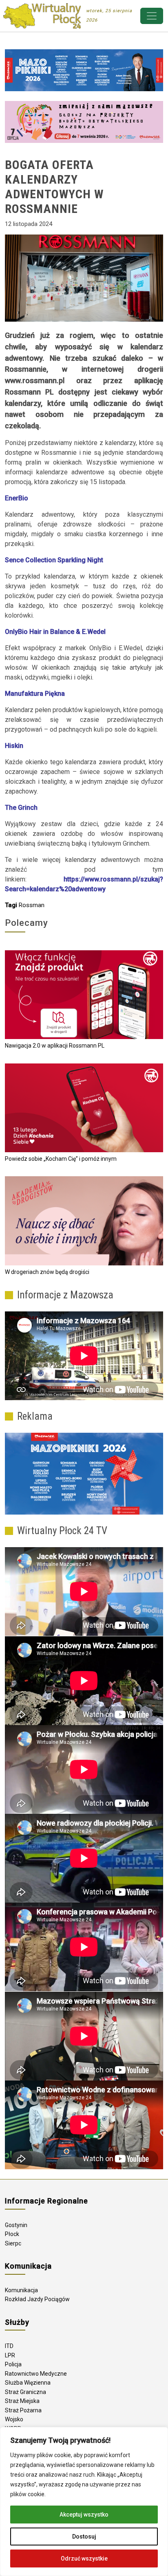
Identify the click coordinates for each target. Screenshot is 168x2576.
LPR (10, 2355)
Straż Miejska (22, 2401)
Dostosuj (84, 2537)
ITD (9, 2346)
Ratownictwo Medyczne (36, 2374)
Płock (12, 2234)
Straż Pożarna (23, 2410)
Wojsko (14, 2419)
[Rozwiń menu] (152, 16)
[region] (84, 2501)
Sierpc (13, 2243)
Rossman (32, 905)
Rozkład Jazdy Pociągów (37, 2299)
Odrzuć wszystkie (84, 2558)
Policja (13, 2364)
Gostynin (16, 2225)
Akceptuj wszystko (84, 2515)
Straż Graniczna (25, 2392)
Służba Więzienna (28, 2383)
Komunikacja (21, 2290)
